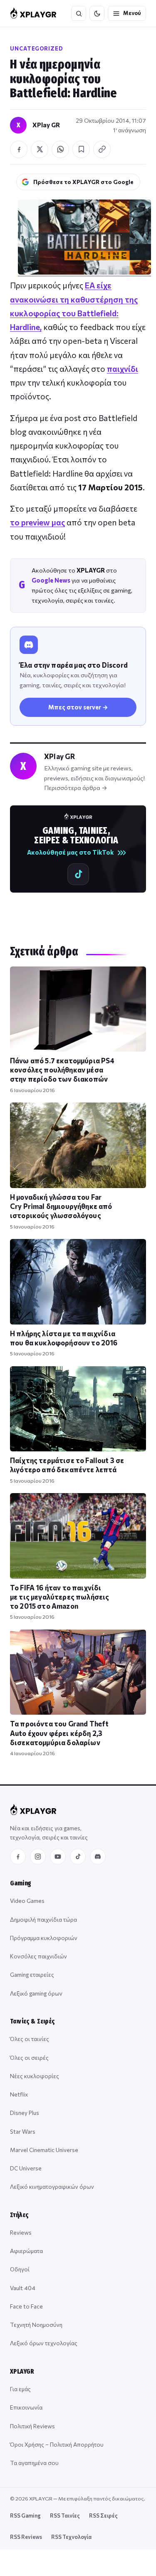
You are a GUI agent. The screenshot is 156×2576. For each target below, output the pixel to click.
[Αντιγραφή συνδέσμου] (102, 149)
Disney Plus (25, 2113)
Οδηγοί (20, 2269)
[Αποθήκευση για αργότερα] (81, 149)
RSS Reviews (26, 2537)
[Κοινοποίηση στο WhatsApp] (60, 149)
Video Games (27, 1901)
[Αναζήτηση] (79, 13)
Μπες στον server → (78, 707)
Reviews (21, 2232)
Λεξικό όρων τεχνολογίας (44, 2343)
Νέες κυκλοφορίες (35, 2076)
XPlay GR (46, 125)
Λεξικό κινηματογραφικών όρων (52, 2186)
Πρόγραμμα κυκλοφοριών (44, 1938)
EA (90, 285)
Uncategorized (37, 48)
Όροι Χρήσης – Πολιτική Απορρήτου (57, 2444)
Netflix (19, 2094)
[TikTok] (78, 1857)
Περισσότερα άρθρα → (76, 787)
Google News (51, 580)
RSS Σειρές (103, 2515)
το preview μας (37, 522)
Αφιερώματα (26, 2251)
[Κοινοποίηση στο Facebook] (19, 149)
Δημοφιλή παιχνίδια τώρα (43, 1919)
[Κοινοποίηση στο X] (40, 149)
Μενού (132, 13)
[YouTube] (58, 1857)
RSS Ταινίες (65, 2515)
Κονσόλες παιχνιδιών (38, 1956)
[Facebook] (18, 1857)
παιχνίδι (123, 369)
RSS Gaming (25, 2515)
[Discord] (98, 1857)
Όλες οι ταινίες (30, 2039)
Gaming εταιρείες (32, 1974)
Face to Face (26, 2306)
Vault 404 (23, 2288)
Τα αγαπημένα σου (34, 2463)
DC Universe (26, 2168)
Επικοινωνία (26, 2407)
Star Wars (23, 2131)
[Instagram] (38, 1857)
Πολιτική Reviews (32, 2426)
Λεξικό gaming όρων (36, 1993)
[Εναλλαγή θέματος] (97, 13)
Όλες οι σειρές (29, 2058)
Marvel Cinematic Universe (44, 2150)
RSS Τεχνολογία (71, 2537)
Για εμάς (20, 2389)
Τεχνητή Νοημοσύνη (36, 2325)
